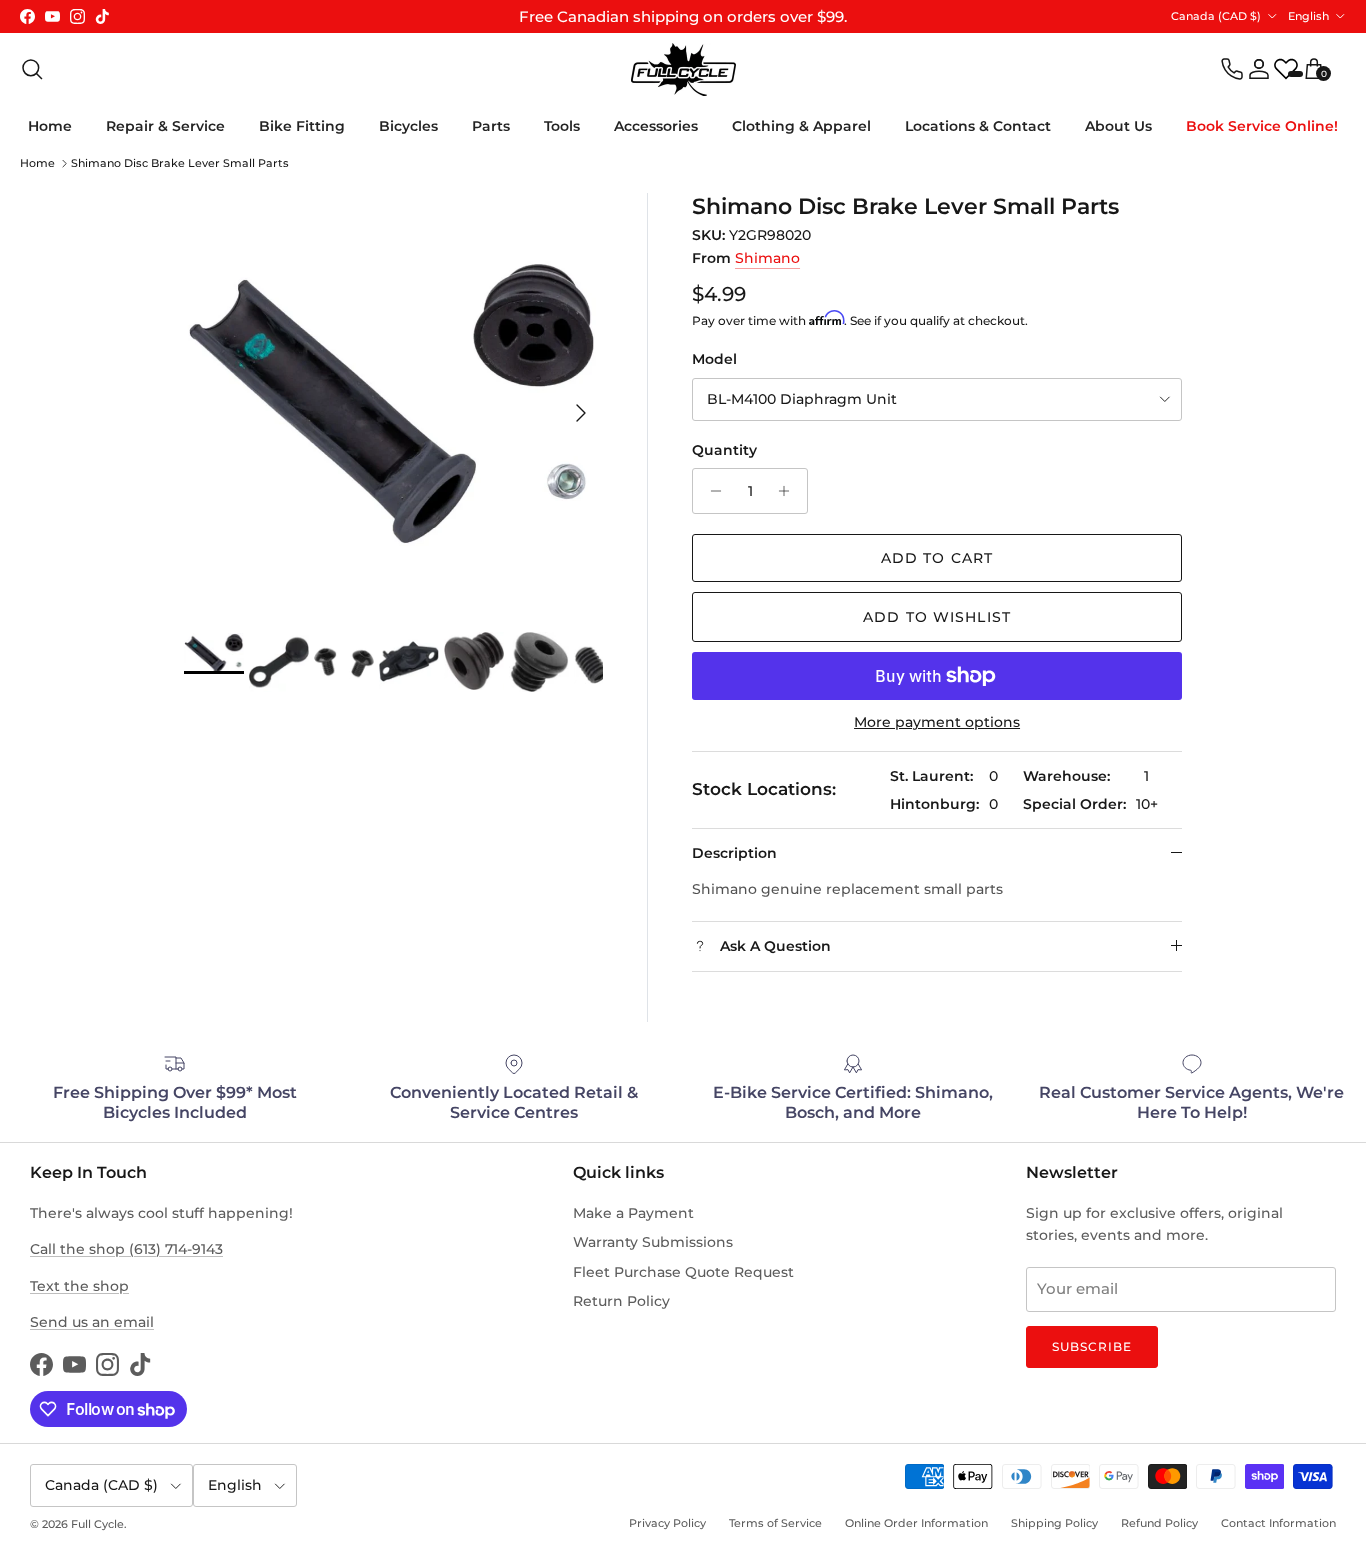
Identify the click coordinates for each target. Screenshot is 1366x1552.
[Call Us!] (1232, 69)
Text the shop (79, 1286)
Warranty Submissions (653, 1242)
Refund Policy (1159, 1523)
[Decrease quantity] (710, 491)
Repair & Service (165, 126)
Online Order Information (916, 1523)
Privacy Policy (667, 1523)
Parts (491, 126)
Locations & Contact (978, 126)
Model (714, 359)
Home (50, 126)
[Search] (32, 69)
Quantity (724, 450)
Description (734, 853)
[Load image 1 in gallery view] (393, 402)
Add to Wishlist (937, 617)
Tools (562, 126)
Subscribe (1092, 1346)
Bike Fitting (302, 126)
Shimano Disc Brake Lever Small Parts (180, 163)
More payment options (937, 722)
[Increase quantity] (789, 491)
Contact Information (1278, 1523)
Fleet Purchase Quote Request (683, 1272)
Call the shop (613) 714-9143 (126, 1249)
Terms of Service (775, 1523)
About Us (1118, 126)
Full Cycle (97, 1524)
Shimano (767, 258)
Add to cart (937, 558)
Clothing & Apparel (801, 126)
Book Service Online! (1262, 126)
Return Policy (621, 1301)
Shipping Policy (1054, 1523)
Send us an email (92, 1322)
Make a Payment (633, 1213)
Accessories (656, 126)
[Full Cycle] (683, 69)
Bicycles (408, 126)
